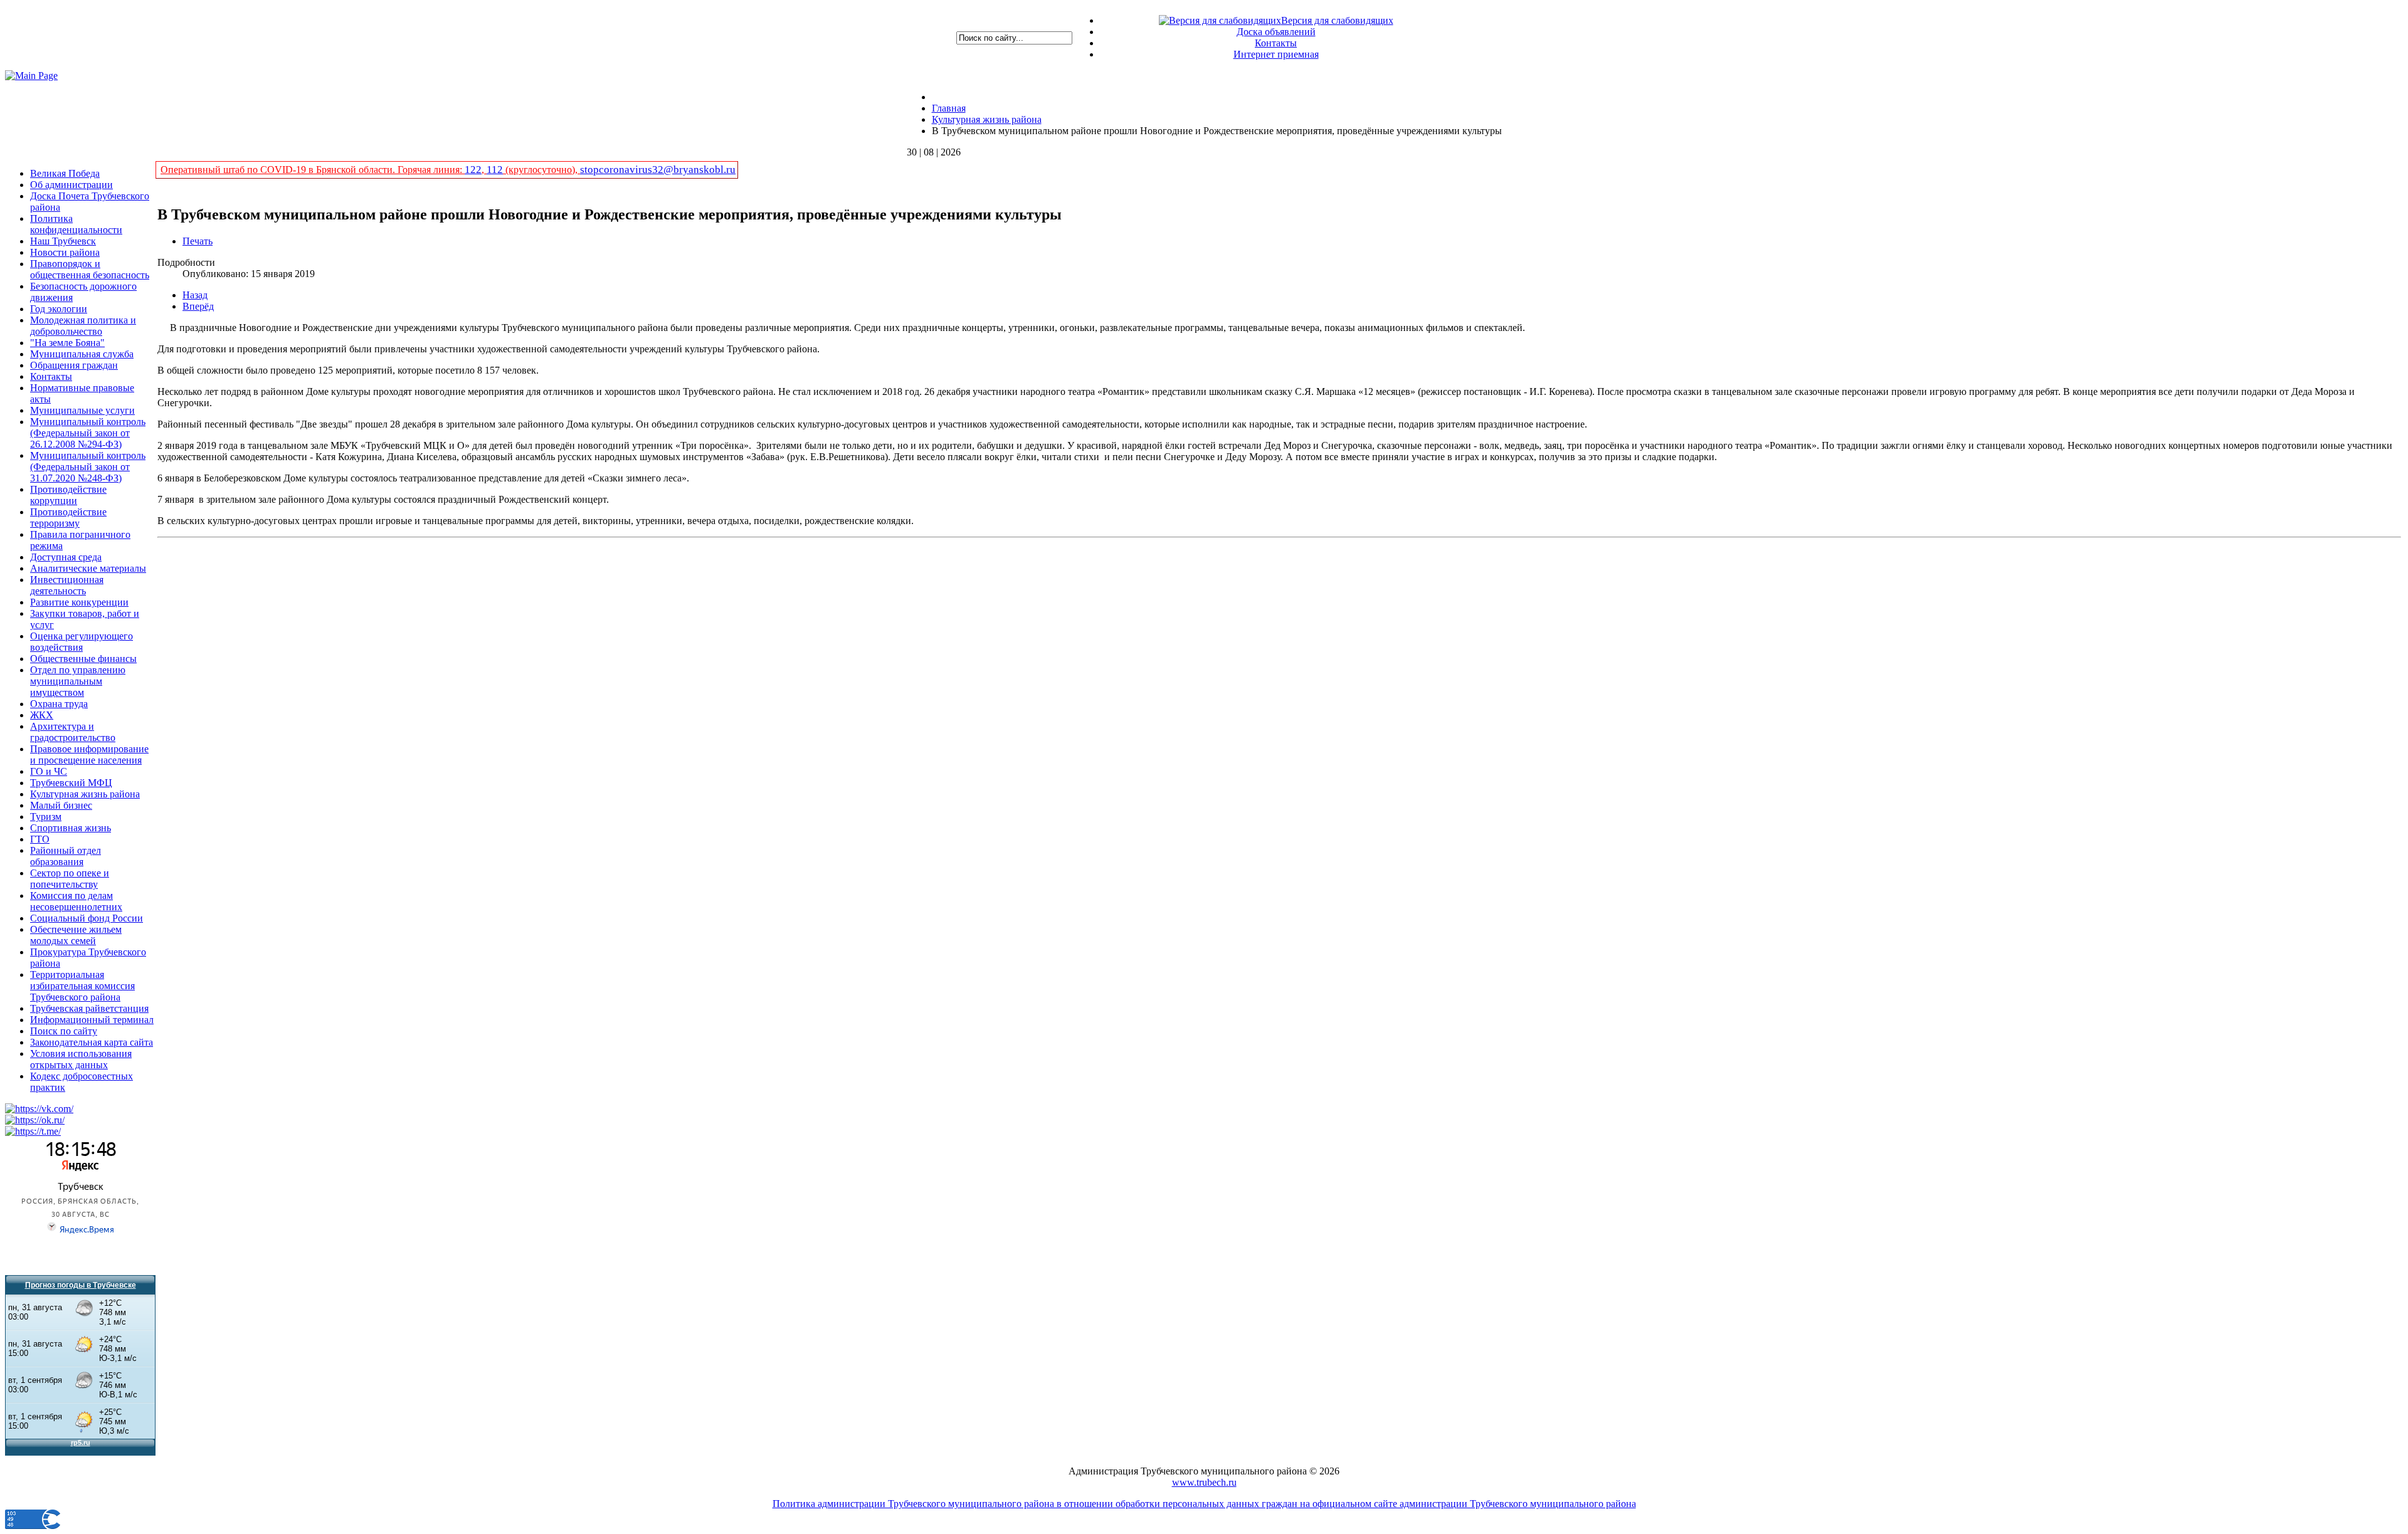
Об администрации (71, 185)
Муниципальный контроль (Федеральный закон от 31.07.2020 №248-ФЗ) (88, 467)
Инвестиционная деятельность (67, 585)
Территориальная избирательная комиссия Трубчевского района (82, 986)
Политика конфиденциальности (76, 224)
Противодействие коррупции (68, 495)
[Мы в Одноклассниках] (35, 1120)
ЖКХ (42, 715)
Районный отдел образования (66, 856)
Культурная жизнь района (85, 794)
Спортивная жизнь (71, 828)
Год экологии (59, 309)
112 (495, 170)
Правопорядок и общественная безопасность (90, 269)
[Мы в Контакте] (39, 1109)
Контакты (1276, 43)
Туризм (46, 817)
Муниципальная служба (82, 354)
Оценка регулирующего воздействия (82, 642)
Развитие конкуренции (79, 602)
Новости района (65, 252)
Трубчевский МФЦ (71, 783)
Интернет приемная (1276, 54)
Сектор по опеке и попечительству (70, 879)
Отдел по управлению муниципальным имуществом (78, 681)
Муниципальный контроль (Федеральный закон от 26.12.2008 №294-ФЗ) (88, 433)
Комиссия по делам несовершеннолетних (76, 901)
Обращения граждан (74, 365)
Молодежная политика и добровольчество (83, 326)
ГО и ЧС (49, 771)
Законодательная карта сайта (92, 1042)
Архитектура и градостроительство (73, 732)
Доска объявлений (1276, 32)
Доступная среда (66, 557)
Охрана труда (59, 704)
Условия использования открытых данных (81, 1059)
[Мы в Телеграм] (33, 1131)
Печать (198, 241)
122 (473, 170)
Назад (195, 295)
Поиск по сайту (64, 1031)
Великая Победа (65, 173)
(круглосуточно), (541, 170)
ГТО (40, 839)
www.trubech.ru (1204, 1482)
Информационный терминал (92, 1020)
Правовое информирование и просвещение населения (89, 754)
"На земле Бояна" (67, 343)
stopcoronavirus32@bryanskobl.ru (658, 170)
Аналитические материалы (88, 568)
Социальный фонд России (87, 918)
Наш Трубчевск (63, 241)
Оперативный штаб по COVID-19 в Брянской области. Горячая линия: (313, 170)
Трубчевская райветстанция (89, 1008)
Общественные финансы (83, 659)
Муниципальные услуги (82, 410)
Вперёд (198, 306)
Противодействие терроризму (68, 517)
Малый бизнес (61, 805)
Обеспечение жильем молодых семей (76, 935)
